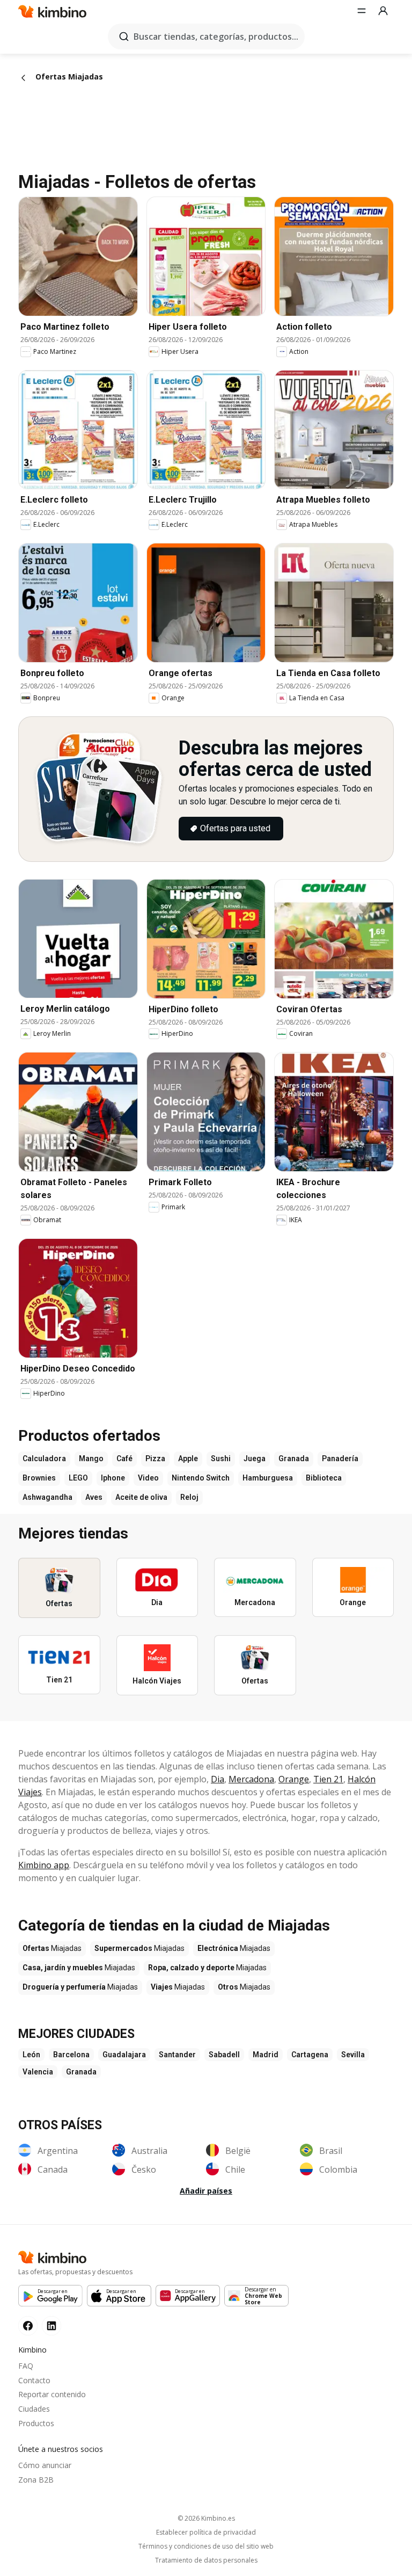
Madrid (266, 2055)
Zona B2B (36, 2480)
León (31, 2055)
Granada (81, 2072)
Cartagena (310, 2055)
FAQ (26, 2366)
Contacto (34, 2380)
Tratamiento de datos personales (206, 2560)
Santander (177, 2055)
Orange (294, 1779)
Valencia (38, 2072)
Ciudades (34, 2409)
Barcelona (71, 2055)
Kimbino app (44, 1865)
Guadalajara (124, 2055)
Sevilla (353, 2055)
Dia (218, 1779)
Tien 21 (328, 1779)
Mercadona (251, 1779)
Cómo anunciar (45, 2465)
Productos (36, 2423)
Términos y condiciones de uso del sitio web (206, 2546)
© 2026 (206, 2518)
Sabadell (224, 2055)
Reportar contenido (52, 2394)
